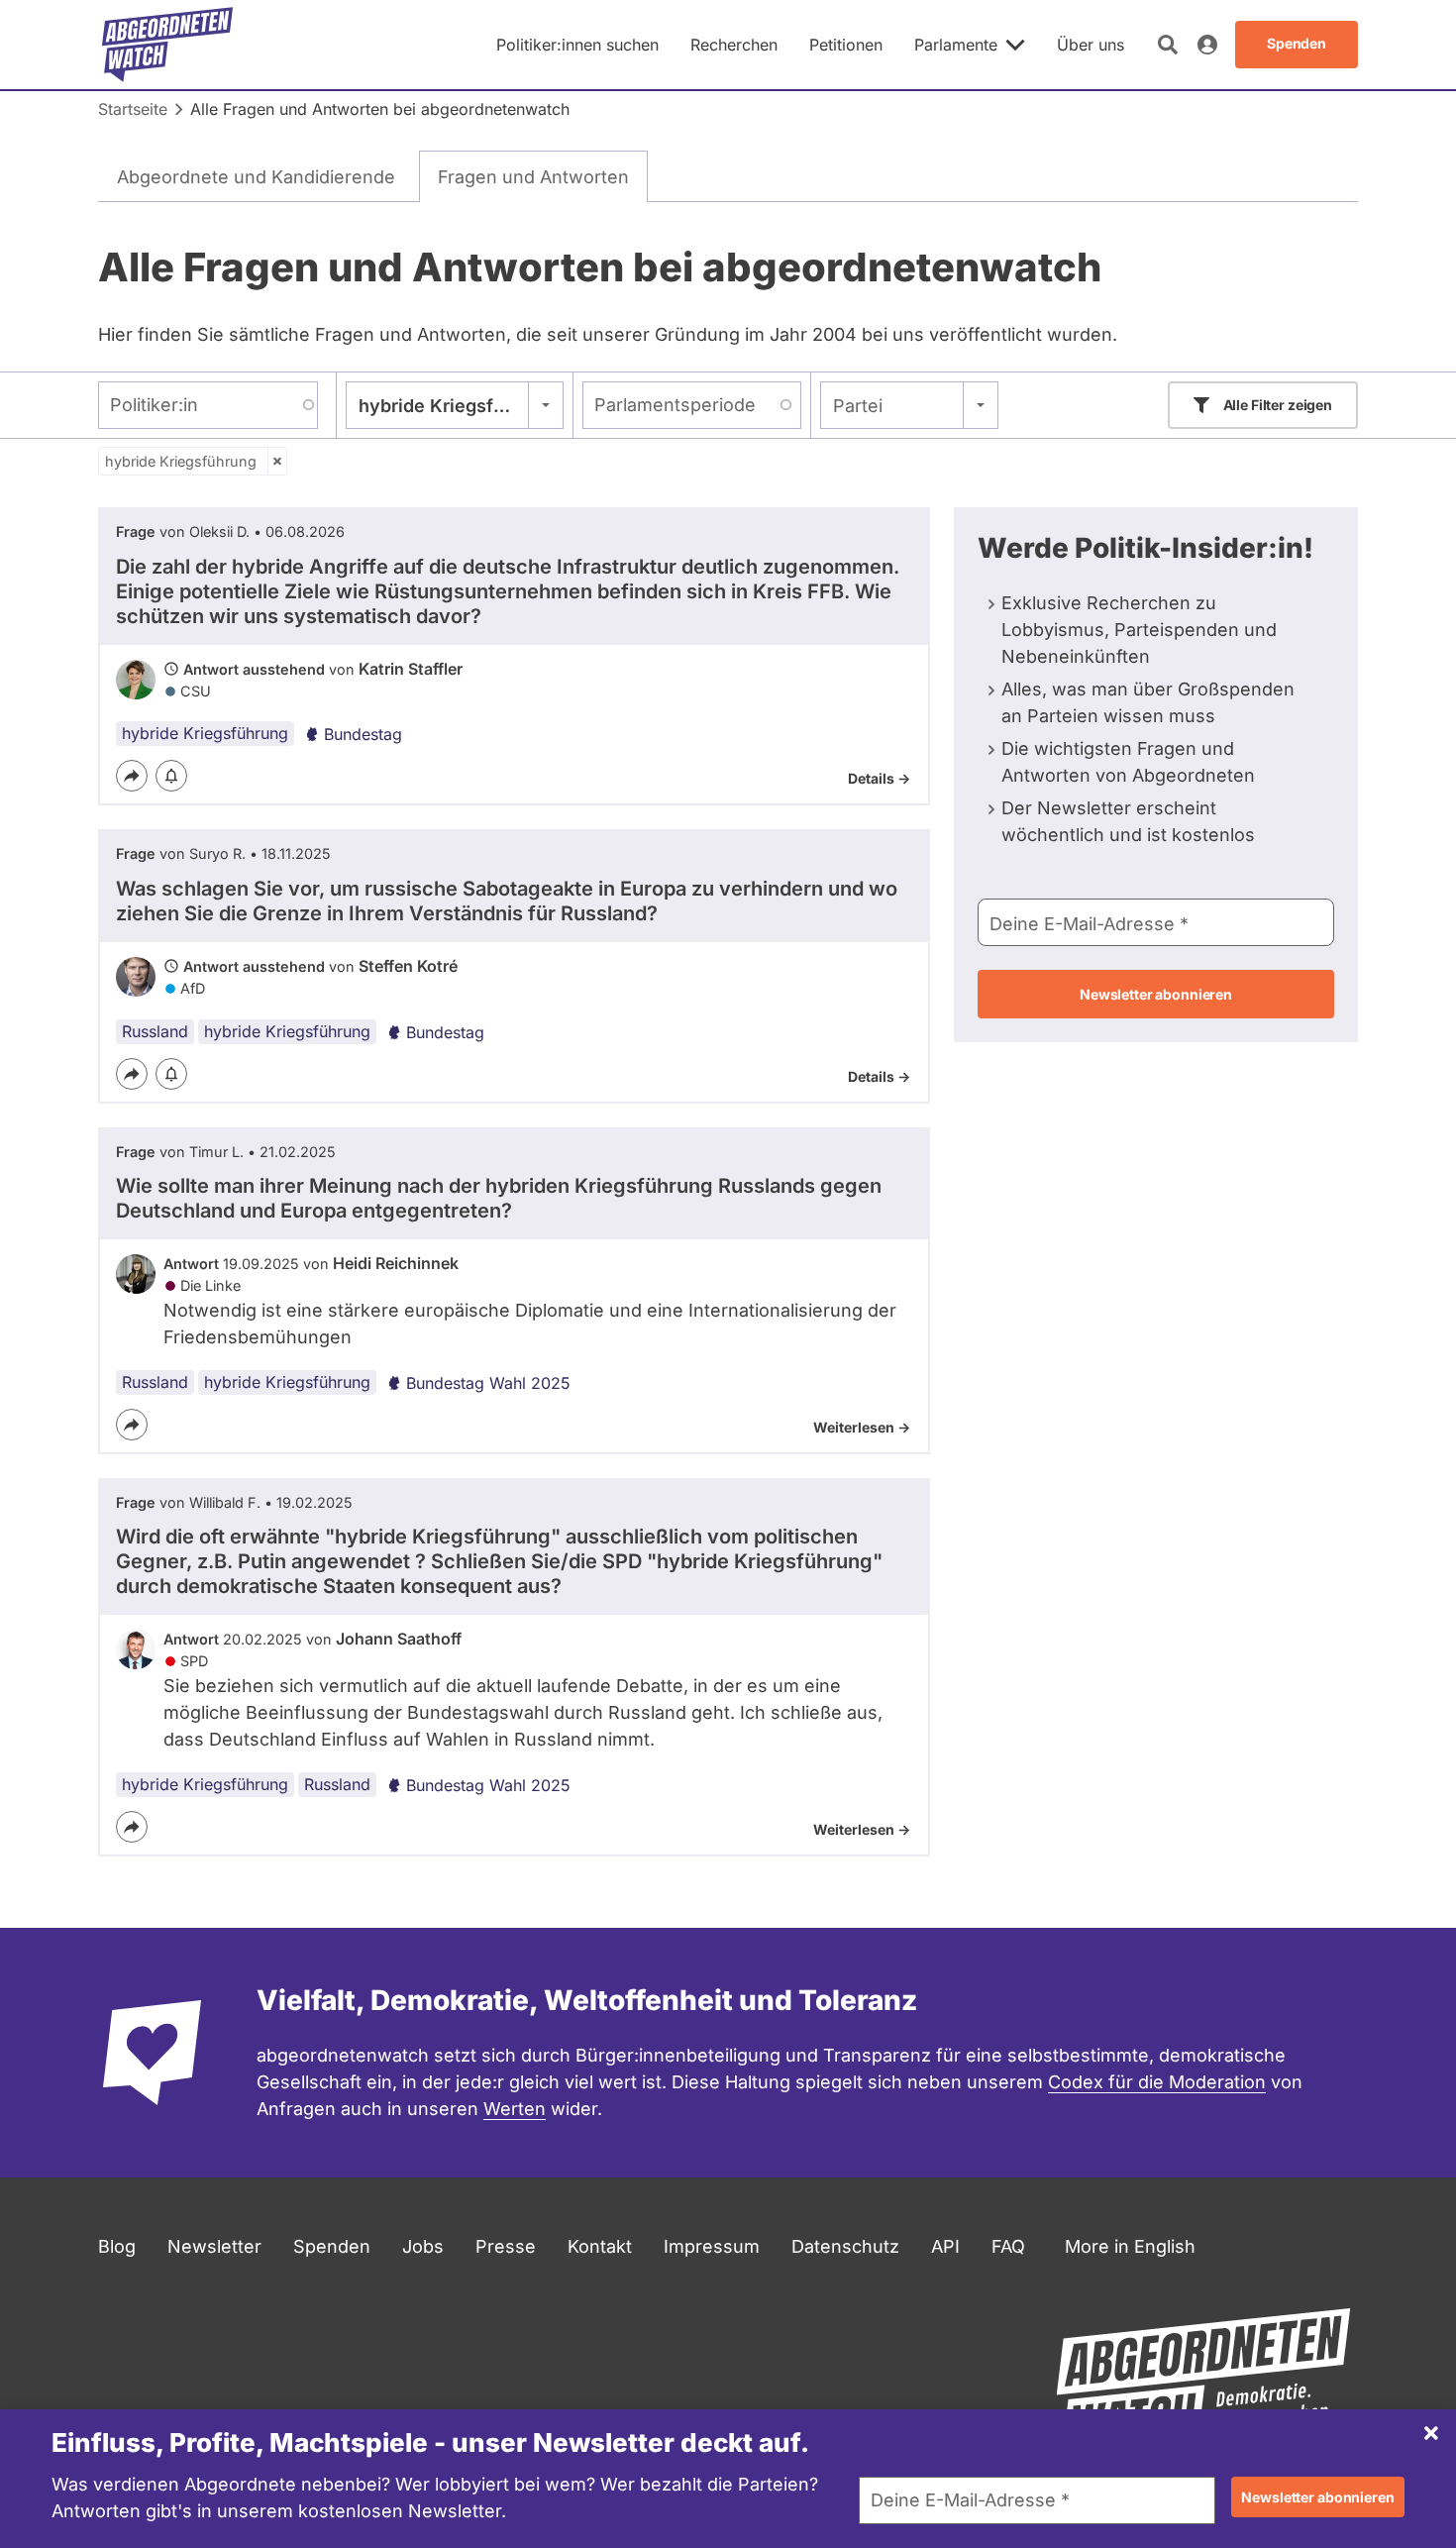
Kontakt (600, 2246)
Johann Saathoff (399, 1639)
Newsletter (214, 2246)
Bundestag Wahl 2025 (488, 1383)
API (945, 2246)
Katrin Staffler (411, 669)
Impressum (712, 2246)
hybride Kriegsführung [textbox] (455, 406)
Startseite (133, 109)
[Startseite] (167, 45)
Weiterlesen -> (862, 1427)
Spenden (332, 2246)
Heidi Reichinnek (396, 1263)
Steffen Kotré (408, 966)
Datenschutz (845, 2246)
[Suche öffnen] (1168, 45)
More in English (1130, 2246)
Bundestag (363, 734)
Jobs (423, 2246)
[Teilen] (132, 776)
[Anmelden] (1207, 45)
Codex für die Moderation (1157, 2082)
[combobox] (455, 405)
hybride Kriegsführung (181, 461)
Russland (155, 1031)
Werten (515, 2109)
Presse (506, 2246)
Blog (117, 2246)
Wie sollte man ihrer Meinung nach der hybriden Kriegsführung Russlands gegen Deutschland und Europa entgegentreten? (499, 1198)
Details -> (879, 778)
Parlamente (956, 45)
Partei (858, 406)
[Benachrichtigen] (171, 776)
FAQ (1008, 2246)
